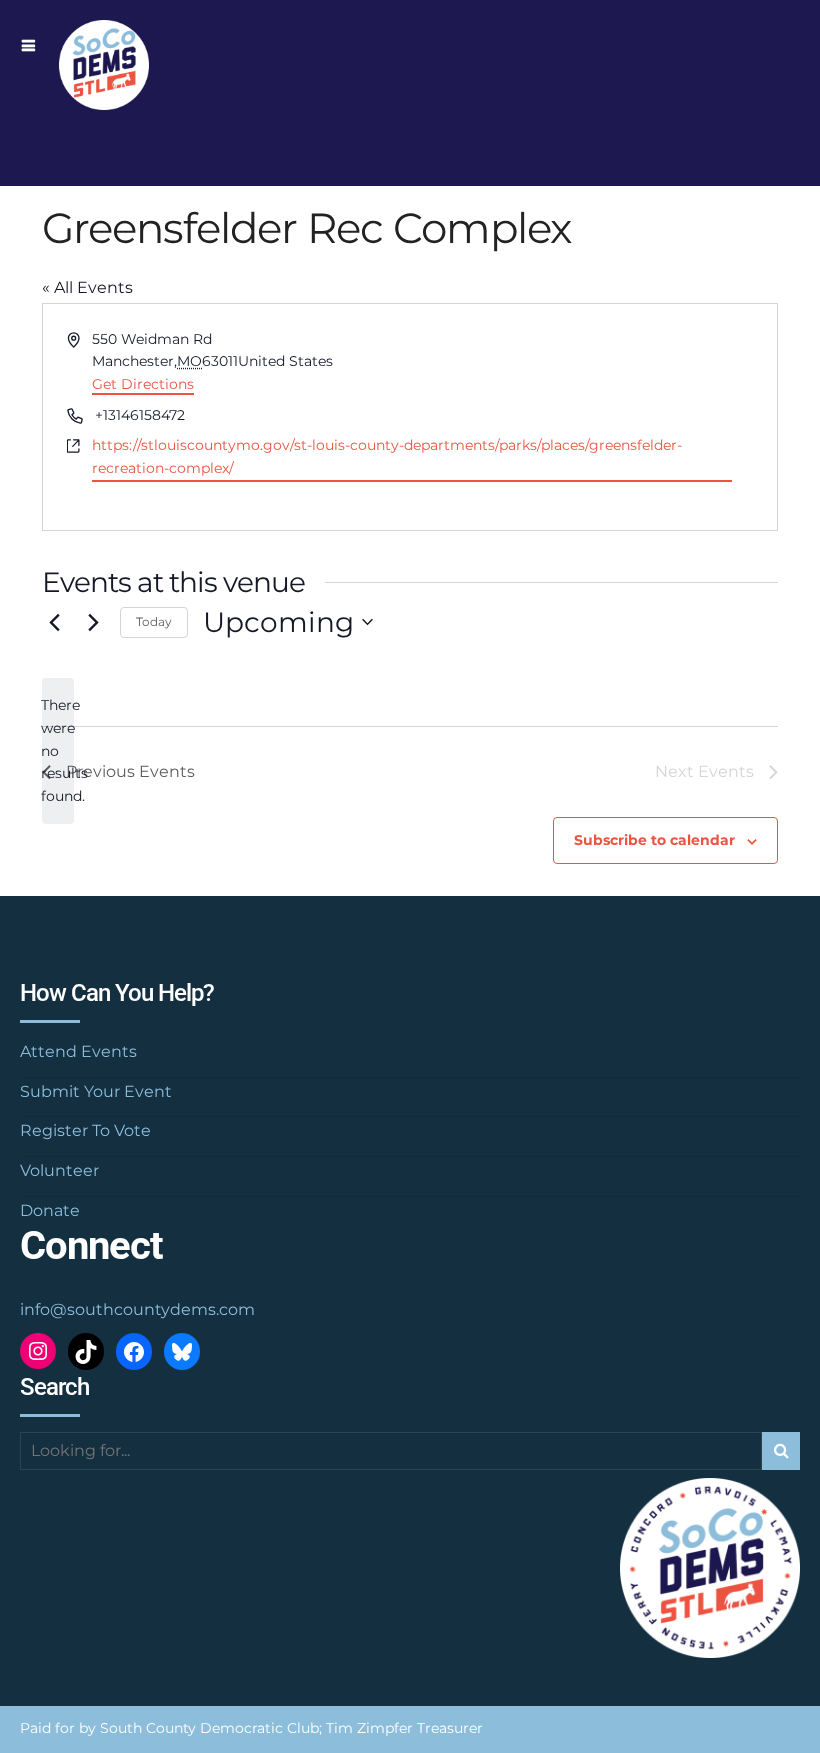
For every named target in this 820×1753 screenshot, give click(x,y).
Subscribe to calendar (654, 840)
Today (154, 621)
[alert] (58, 750)
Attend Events (78, 1051)
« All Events (87, 287)
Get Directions (143, 384)
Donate (50, 1210)
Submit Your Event (96, 1091)
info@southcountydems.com (137, 1309)
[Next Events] (93, 622)
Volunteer (59, 1170)
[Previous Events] (54, 622)
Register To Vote (85, 1130)
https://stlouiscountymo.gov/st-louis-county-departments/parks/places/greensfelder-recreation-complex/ (387, 456)
